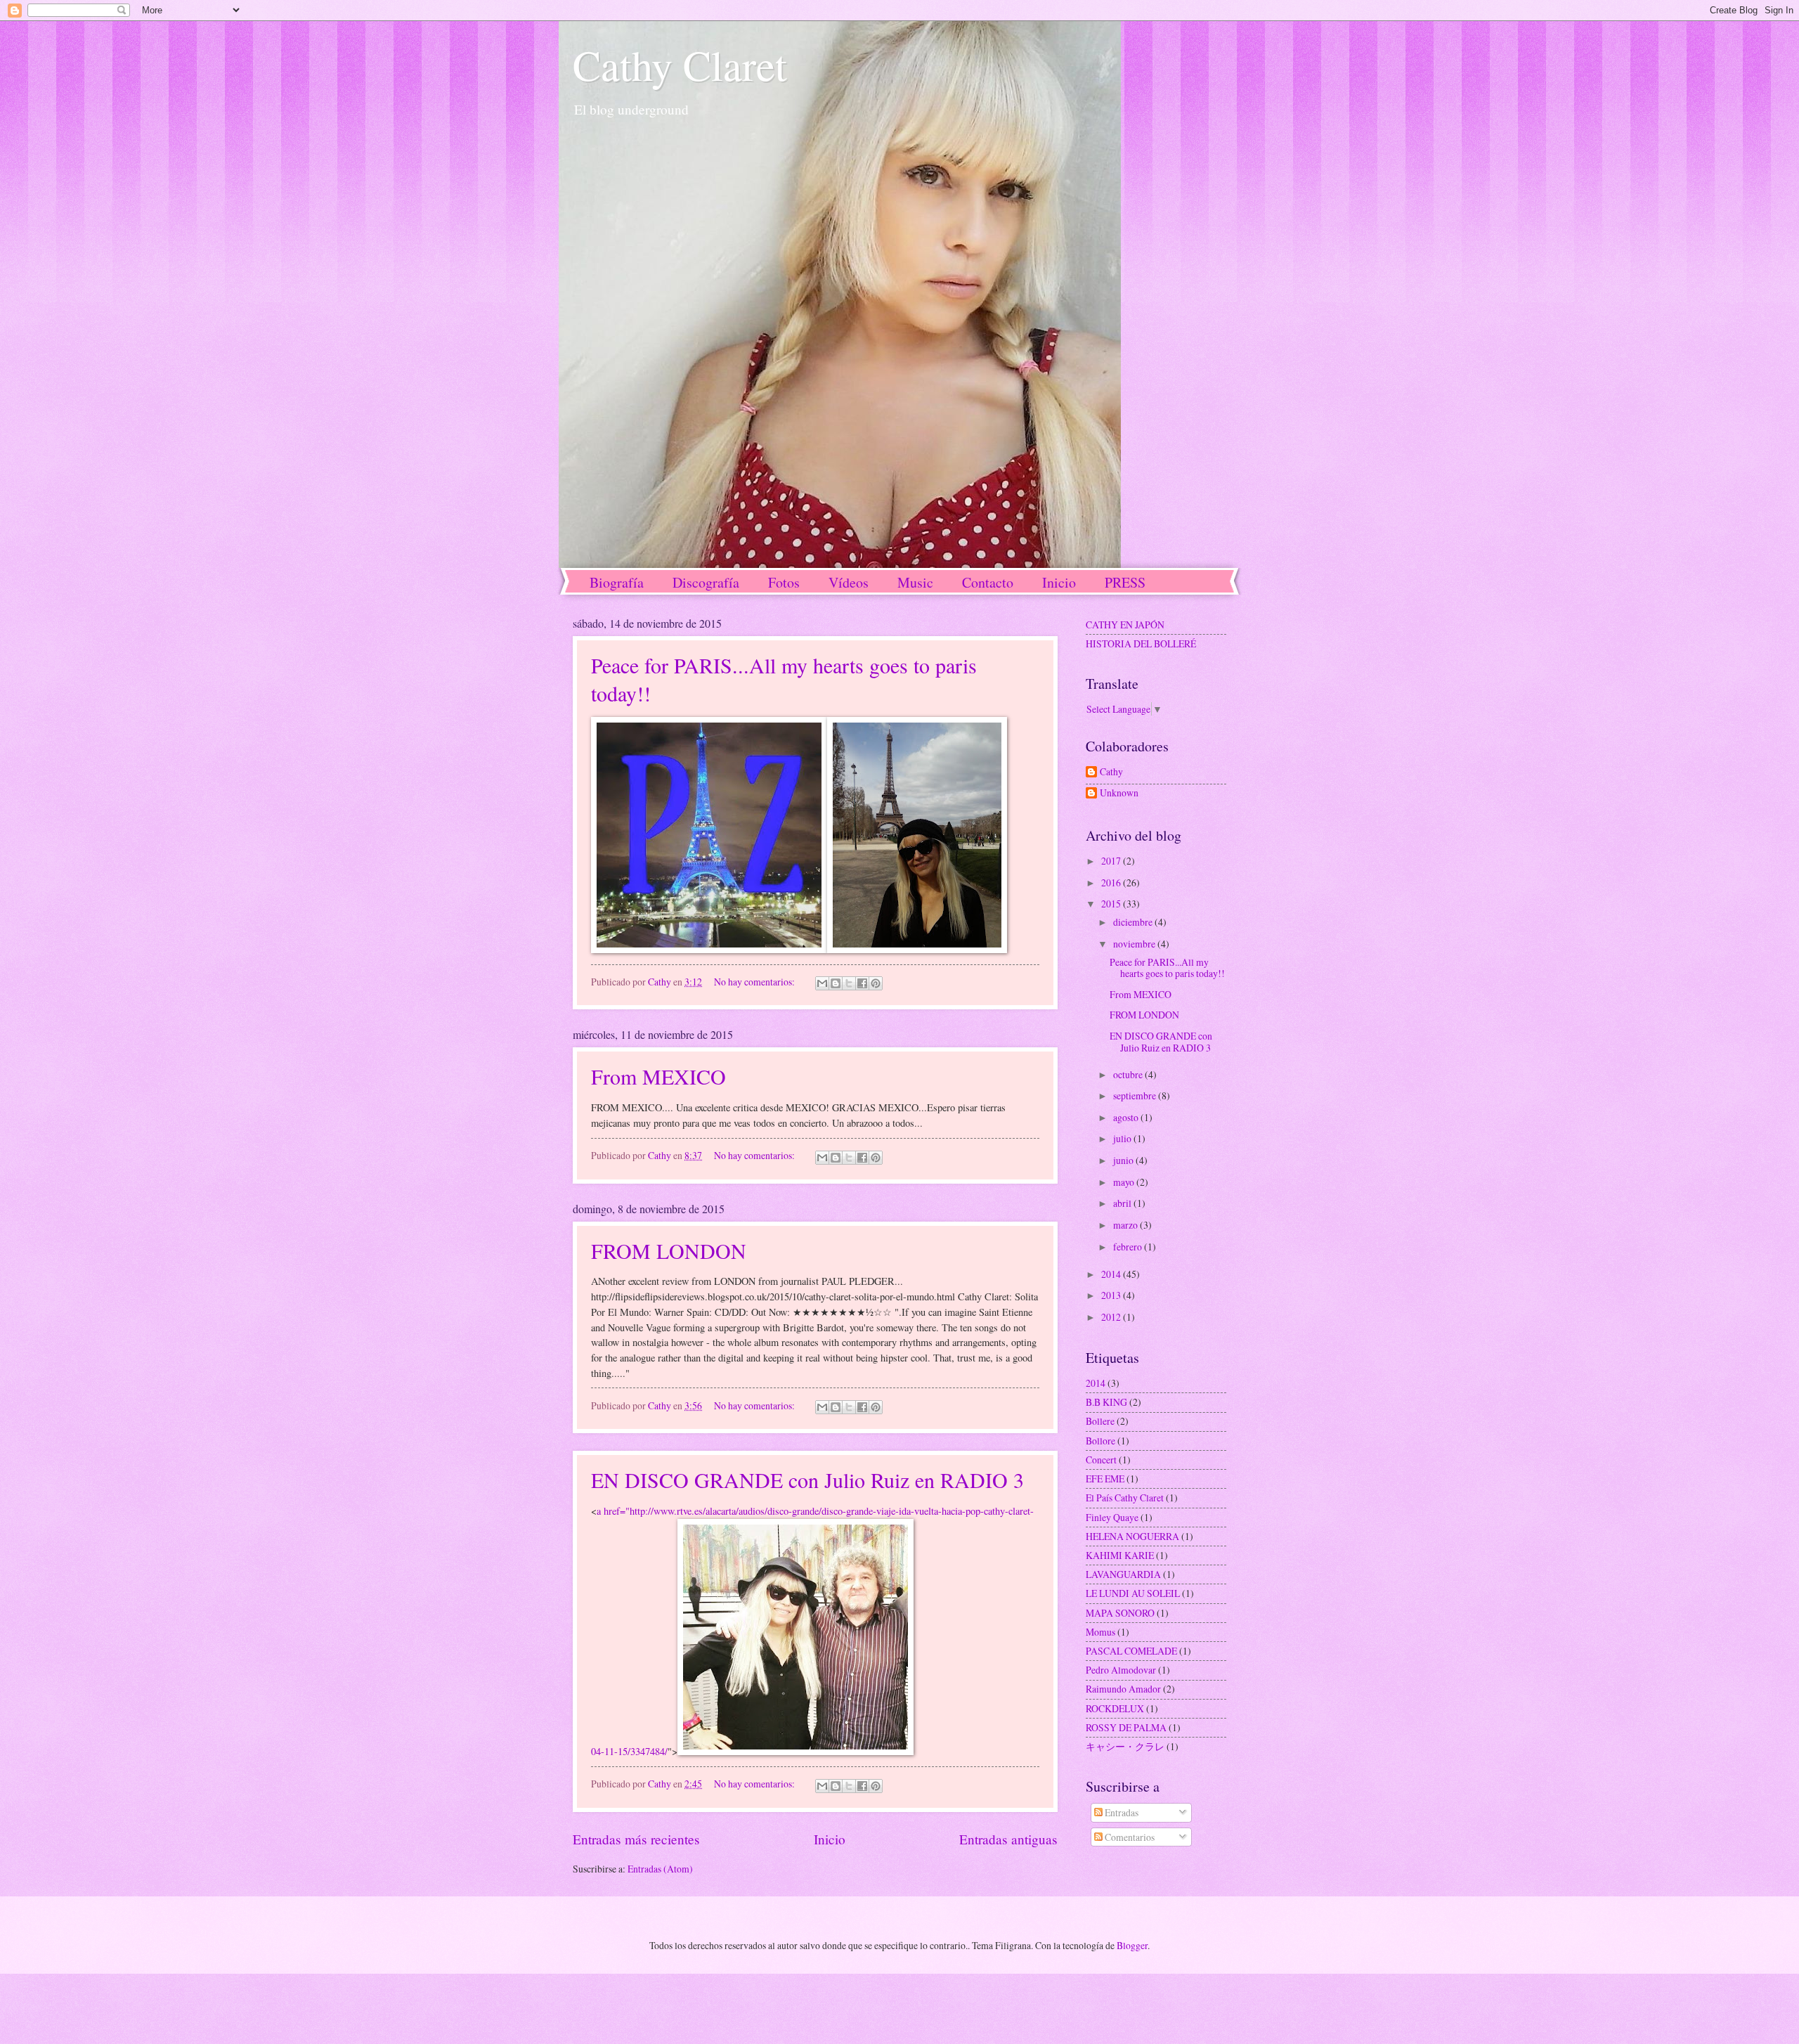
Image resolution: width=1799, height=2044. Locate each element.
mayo (1125, 1182)
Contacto (988, 582)
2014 (1112, 1274)
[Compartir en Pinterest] (876, 983)
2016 (1112, 882)
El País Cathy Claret (1125, 1498)
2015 (1112, 904)
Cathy (1111, 772)
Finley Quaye (1112, 1517)
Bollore (1100, 1441)
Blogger (1132, 1945)
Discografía (706, 582)
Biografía (617, 582)
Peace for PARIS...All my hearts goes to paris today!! (1167, 968)
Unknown (1119, 793)
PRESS (1125, 582)
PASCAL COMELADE (1131, 1651)
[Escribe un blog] (836, 983)
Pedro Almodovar (1121, 1670)
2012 (1112, 1317)
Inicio (1059, 582)
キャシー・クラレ (1125, 1746)
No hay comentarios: (755, 982)
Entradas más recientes (636, 1839)
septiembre (1136, 1095)
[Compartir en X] (849, 983)
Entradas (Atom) (660, 1869)
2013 (1112, 1295)
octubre (1129, 1074)
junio (1124, 1160)
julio (1123, 1138)
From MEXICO (658, 1076)
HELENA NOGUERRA (1132, 1536)
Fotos (784, 582)
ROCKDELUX (1115, 1708)
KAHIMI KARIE (1120, 1555)
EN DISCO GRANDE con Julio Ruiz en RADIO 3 (807, 1480)
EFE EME (1105, 1479)
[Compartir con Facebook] (862, 983)
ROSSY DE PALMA (1126, 1727)
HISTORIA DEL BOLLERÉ (1141, 643)
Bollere (1100, 1421)
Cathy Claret (680, 65)
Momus (1100, 1632)
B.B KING (1106, 1402)
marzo (1126, 1225)
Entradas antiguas (1008, 1839)
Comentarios (1129, 1837)
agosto (1127, 1117)
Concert (1101, 1460)
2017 (1112, 861)
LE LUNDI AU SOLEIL (1133, 1593)
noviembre (1135, 944)
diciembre (1134, 922)
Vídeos (849, 582)
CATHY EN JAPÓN (1125, 625)
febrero (1129, 1247)
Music (915, 582)
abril (1123, 1203)
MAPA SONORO (1120, 1613)
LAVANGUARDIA (1123, 1574)
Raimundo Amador (1123, 1689)
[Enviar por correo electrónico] (822, 983)
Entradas (1121, 1812)
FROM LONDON (669, 1250)
